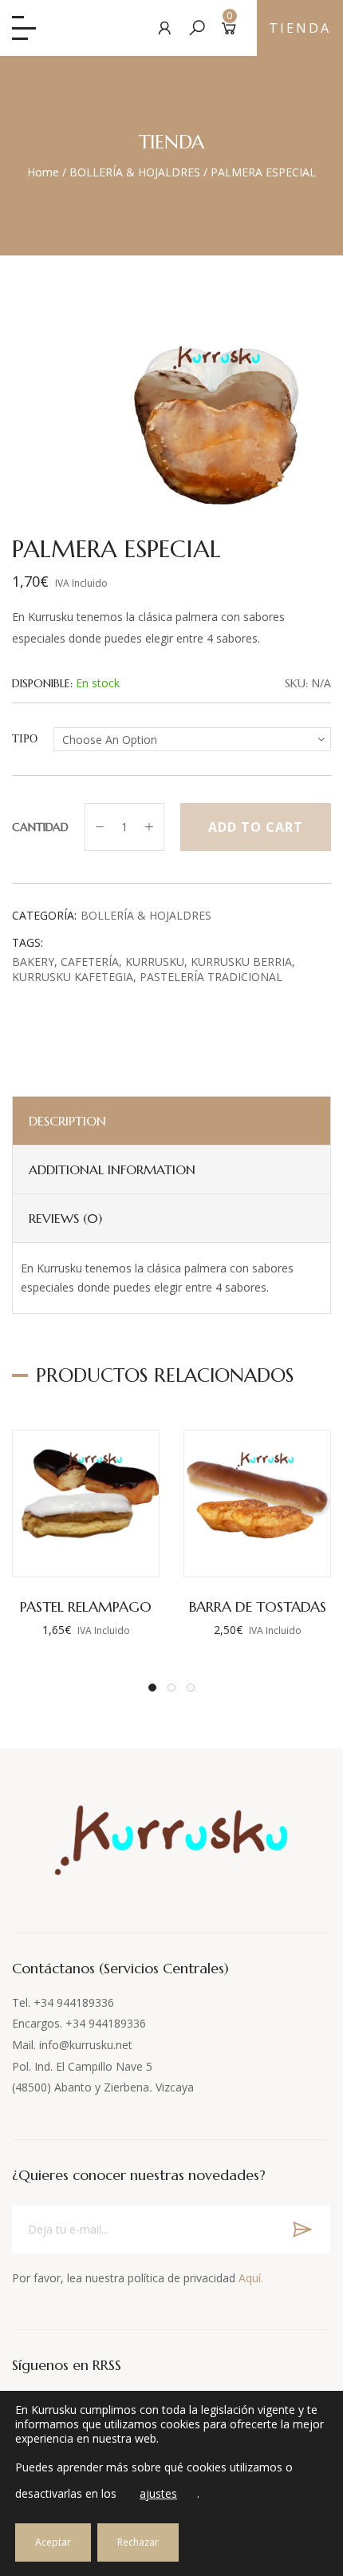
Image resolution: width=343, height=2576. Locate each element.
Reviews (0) (65, 1218)
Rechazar (138, 2542)
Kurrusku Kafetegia (73, 977)
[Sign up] (302, 2230)
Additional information (112, 1169)
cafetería (90, 962)
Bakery (33, 962)
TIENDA (300, 28)
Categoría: (44, 915)
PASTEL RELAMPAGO (86, 1607)
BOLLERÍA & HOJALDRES (135, 172)
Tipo (25, 739)
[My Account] (165, 28)
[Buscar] (197, 28)
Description (67, 1121)
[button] (152, 1688)
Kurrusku (155, 962)
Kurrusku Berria (241, 962)
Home (43, 172)
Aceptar (53, 2542)
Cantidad (40, 827)
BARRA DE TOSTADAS (258, 1607)
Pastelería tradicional (211, 977)
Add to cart (256, 827)
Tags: (28, 942)
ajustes (158, 2493)
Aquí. (251, 2278)
